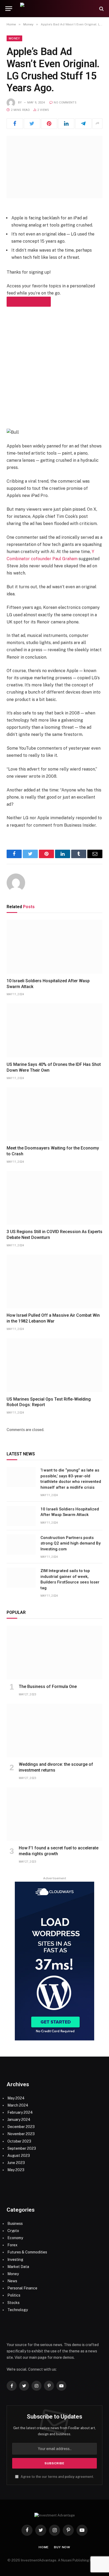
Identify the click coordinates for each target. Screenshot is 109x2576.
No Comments (65, 103)
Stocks (13, 2303)
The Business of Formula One (48, 1687)
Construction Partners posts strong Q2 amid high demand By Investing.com (71, 1543)
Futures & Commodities (27, 2252)
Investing (15, 2260)
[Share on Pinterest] (49, 124)
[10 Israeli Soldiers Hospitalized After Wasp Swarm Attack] (54, 947)
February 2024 (20, 2112)
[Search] (101, 9)
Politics (14, 2295)
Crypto (13, 2231)
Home (44, 2547)
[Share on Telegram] (83, 124)
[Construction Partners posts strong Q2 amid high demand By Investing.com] (21, 1545)
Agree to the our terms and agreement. (57, 2477)
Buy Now (62, 2547)
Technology (18, 2310)
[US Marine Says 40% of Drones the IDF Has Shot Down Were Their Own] (54, 1030)
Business (15, 2224)
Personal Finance (22, 2288)
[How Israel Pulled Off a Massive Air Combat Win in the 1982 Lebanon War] (54, 1282)
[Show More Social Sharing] (97, 124)
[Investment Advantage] (57, 9)
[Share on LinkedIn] (66, 124)
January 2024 (19, 2120)
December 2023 (21, 2127)
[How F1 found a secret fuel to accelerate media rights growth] (54, 1814)
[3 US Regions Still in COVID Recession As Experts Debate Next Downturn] (54, 1198)
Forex (12, 2245)
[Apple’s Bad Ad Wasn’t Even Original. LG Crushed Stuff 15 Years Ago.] (54, 167)
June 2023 (16, 2163)
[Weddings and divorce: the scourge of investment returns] (54, 1731)
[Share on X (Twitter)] (32, 124)
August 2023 (19, 2156)
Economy (15, 2238)
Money (14, 38)
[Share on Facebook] (15, 124)
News (12, 2281)
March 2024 (18, 2105)
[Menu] (9, 9)
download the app (29, 302)
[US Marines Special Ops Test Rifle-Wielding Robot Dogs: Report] (54, 1365)
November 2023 (21, 2134)
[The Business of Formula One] (54, 1653)
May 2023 (16, 2170)
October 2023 (19, 2141)
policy (70, 2477)
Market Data (18, 2267)
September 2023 (22, 2148)
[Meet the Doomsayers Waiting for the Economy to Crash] (54, 1114)
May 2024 (16, 2098)
